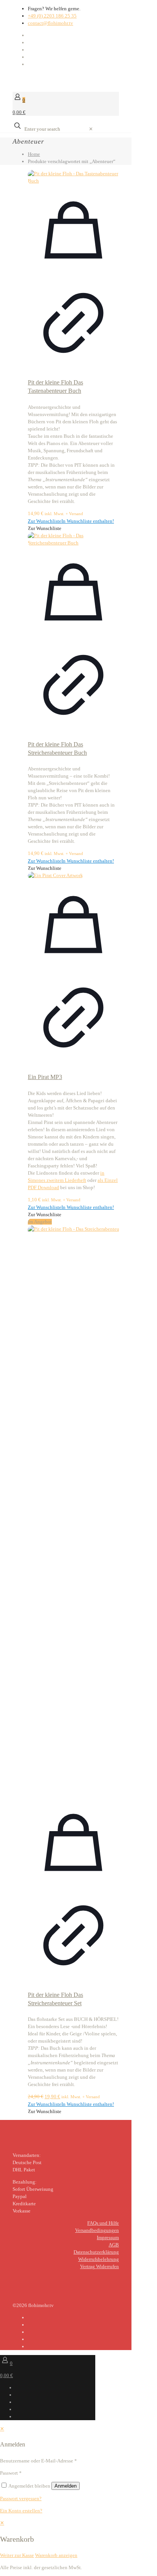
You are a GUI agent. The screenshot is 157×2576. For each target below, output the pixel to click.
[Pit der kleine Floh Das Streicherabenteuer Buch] (73, 539)
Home (34, 154)
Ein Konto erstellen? (21, 2511)
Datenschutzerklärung (96, 2252)
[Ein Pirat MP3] (73, 875)
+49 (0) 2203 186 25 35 (52, 16)
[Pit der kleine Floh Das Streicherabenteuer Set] (73, 1511)
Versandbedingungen (97, 2230)
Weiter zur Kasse (17, 2555)
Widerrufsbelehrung (99, 2259)
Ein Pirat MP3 (45, 1077)
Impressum (108, 2237)
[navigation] (78, 2539)
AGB (114, 2245)
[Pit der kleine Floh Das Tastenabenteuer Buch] (73, 177)
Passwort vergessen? (21, 2498)
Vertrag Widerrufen (99, 2266)
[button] (71, 521)
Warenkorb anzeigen (56, 2555)
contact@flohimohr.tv (50, 23)
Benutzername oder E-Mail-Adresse (38, 2461)
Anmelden (66, 2486)
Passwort (11, 2473)
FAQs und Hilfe (103, 2223)
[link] (91, 129)
